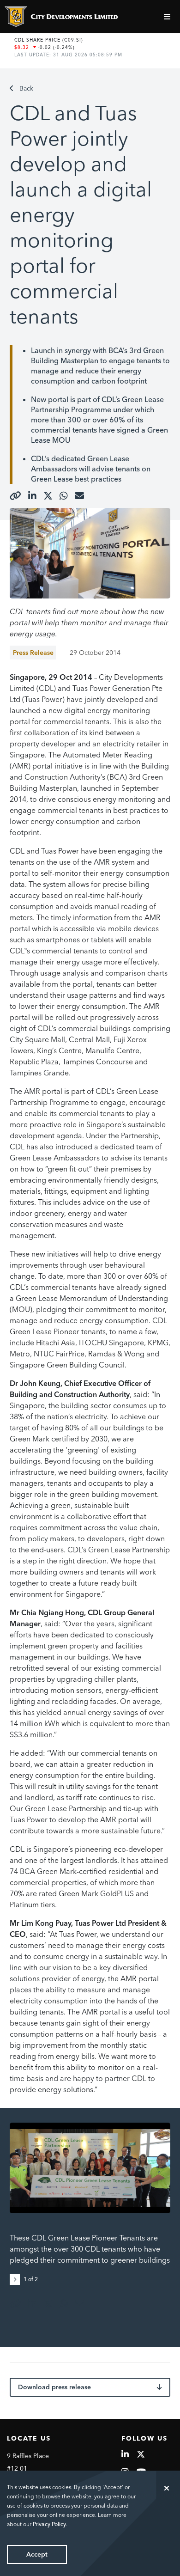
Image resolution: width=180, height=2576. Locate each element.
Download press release (54, 2387)
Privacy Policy (49, 2524)
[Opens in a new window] (15, 496)
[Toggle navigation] (168, 17)
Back (26, 88)
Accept (37, 2554)
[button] (17, 2278)
